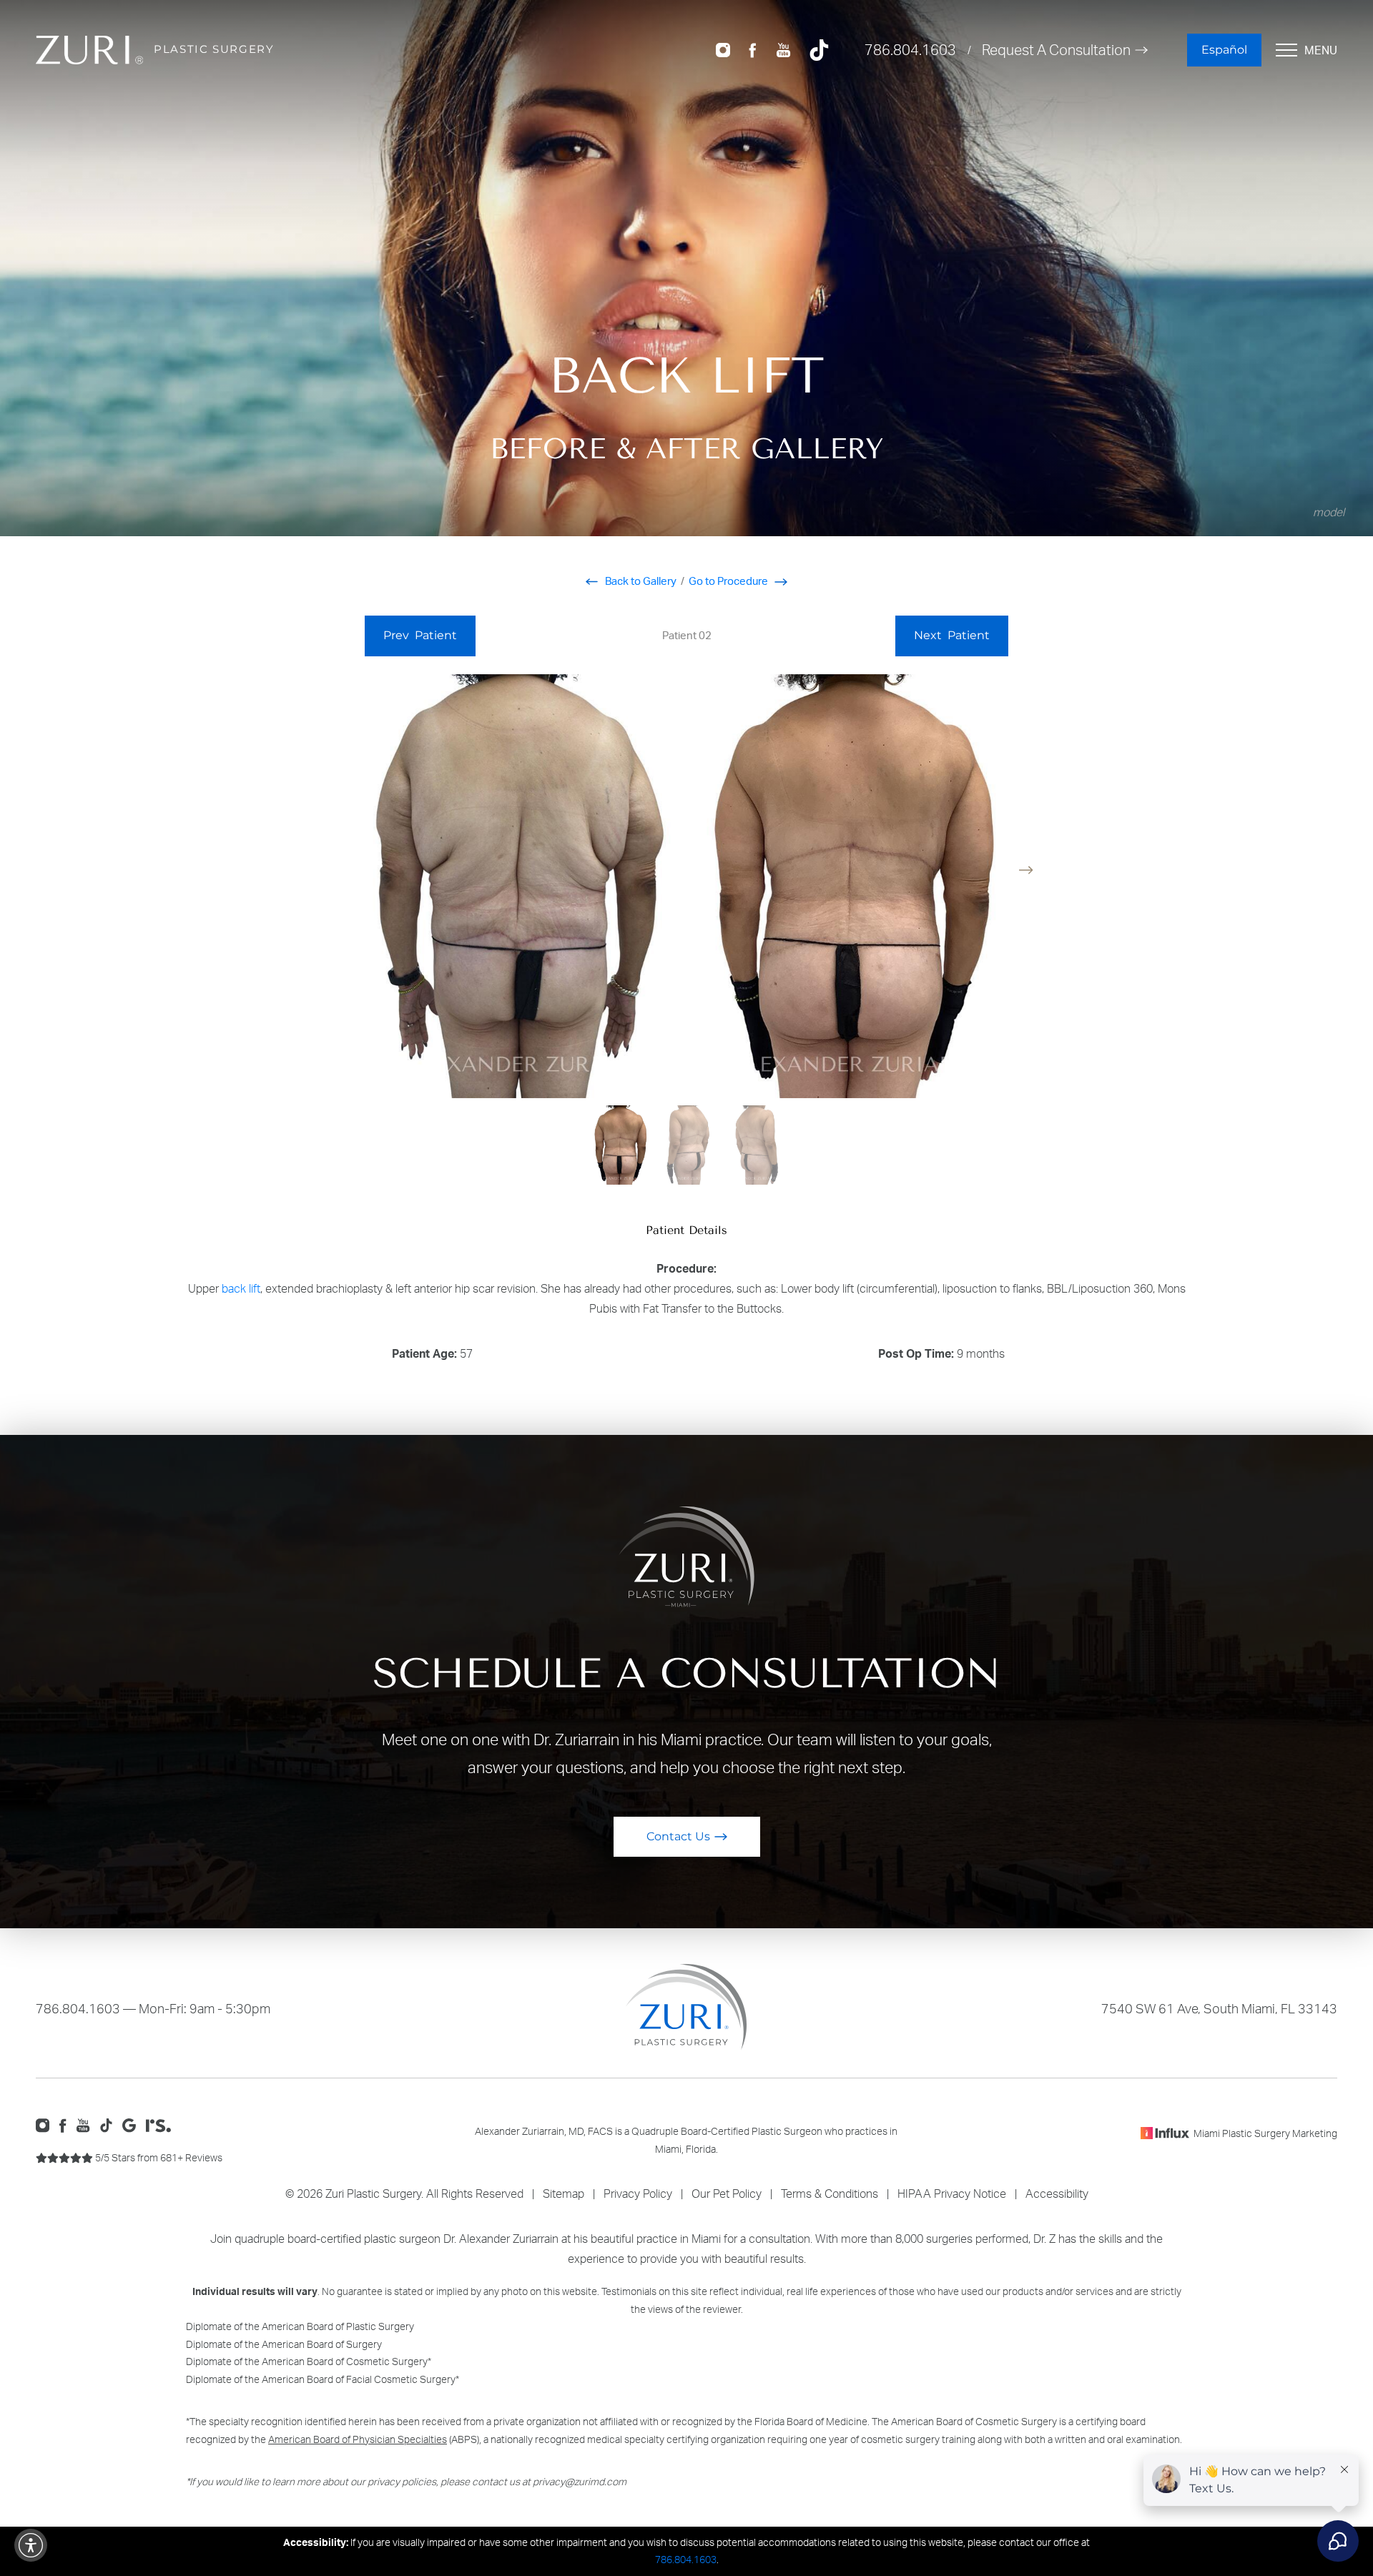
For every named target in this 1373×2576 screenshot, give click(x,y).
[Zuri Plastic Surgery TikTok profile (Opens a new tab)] (819, 49)
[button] (1026, 870)
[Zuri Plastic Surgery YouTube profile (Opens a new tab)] (783, 49)
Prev (420, 635)
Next (952, 635)
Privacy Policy (638, 2193)
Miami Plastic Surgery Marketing (1265, 2133)
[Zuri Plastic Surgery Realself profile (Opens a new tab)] (162, 2124)
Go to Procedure (729, 581)
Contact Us (678, 1836)
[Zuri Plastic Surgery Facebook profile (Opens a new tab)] (753, 49)
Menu (1321, 50)
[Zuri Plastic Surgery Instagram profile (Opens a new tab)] (723, 49)
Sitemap (564, 2193)
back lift (241, 1288)
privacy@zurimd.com (580, 2481)
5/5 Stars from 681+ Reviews (158, 2157)
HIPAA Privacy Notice (952, 2193)
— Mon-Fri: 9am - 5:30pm (153, 2008)
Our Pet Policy (727, 2193)
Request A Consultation (1056, 50)
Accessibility (1057, 2193)
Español (1224, 50)
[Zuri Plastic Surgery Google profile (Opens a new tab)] (133, 2124)
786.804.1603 (910, 50)
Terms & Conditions (830, 2193)
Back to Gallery (640, 581)
